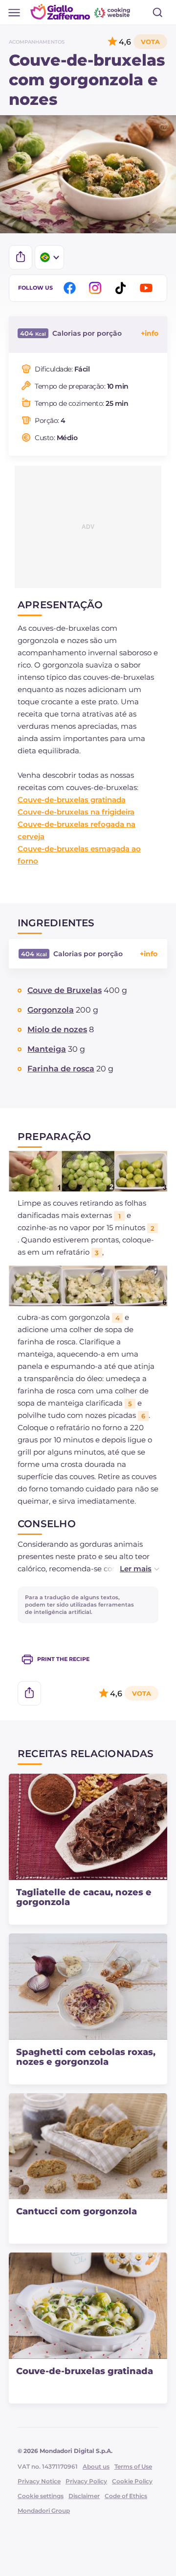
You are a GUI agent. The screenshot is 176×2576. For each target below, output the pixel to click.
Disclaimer (84, 2496)
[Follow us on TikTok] (122, 288)
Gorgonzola (51, 1010)
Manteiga (47, 1049)
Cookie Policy (132, 2481)
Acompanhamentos (37, 42)
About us (96, 2466)
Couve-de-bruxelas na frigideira (76, 812)
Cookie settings (41, 2496)
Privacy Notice (39, 2481)
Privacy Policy (86, 2481)
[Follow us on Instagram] (97, 288)
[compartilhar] (21, 257)
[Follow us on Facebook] (71, 288)
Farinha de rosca (61, 1069)
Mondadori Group (44, 2511)
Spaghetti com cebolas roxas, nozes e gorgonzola (86, 2057)
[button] (129, 1569)
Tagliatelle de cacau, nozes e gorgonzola (84, 1897)
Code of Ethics (126, 2496)
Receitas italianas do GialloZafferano (81, 12)
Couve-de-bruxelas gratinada (72, 800)
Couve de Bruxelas (65, 990)
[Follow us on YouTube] (148, 288)
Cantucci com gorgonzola (77, 2211)
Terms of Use (133, 2466)
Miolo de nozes (57, 1029)
